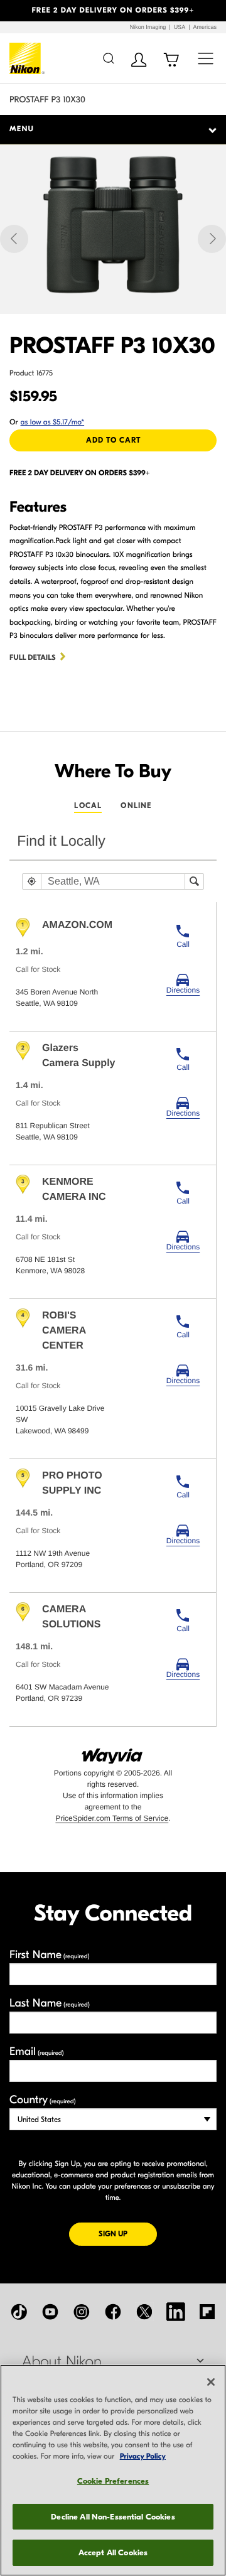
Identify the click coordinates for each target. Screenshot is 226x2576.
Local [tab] (88, 806)
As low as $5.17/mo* (53, 423)
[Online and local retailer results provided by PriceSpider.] (113, 1752)
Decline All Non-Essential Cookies (113, 2517)
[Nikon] (27, 58)
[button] (17, 11)
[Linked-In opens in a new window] (176, 2312)
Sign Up (128, 2234)
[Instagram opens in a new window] (82, 2312)
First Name (50, 1955)
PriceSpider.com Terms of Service (112, 1818)
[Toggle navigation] (206, 58)
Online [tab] (136, 806)
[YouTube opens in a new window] (50, 2312)
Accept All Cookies (113, 2552)
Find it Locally (61, 841)
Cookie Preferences (113, 2481)
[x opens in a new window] (144, 2312)
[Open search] (108, 58)
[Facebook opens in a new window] (113, 2312)
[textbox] (113, 881)
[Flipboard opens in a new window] (207, 2312)
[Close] (211, 2382)
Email (37, 2051)
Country (42, 2100)
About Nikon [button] (62, 2362)
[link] (183, 984)
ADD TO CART (113, 440)
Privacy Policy (143, 2457)
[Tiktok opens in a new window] (19, 2312)
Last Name (50, 2003)
